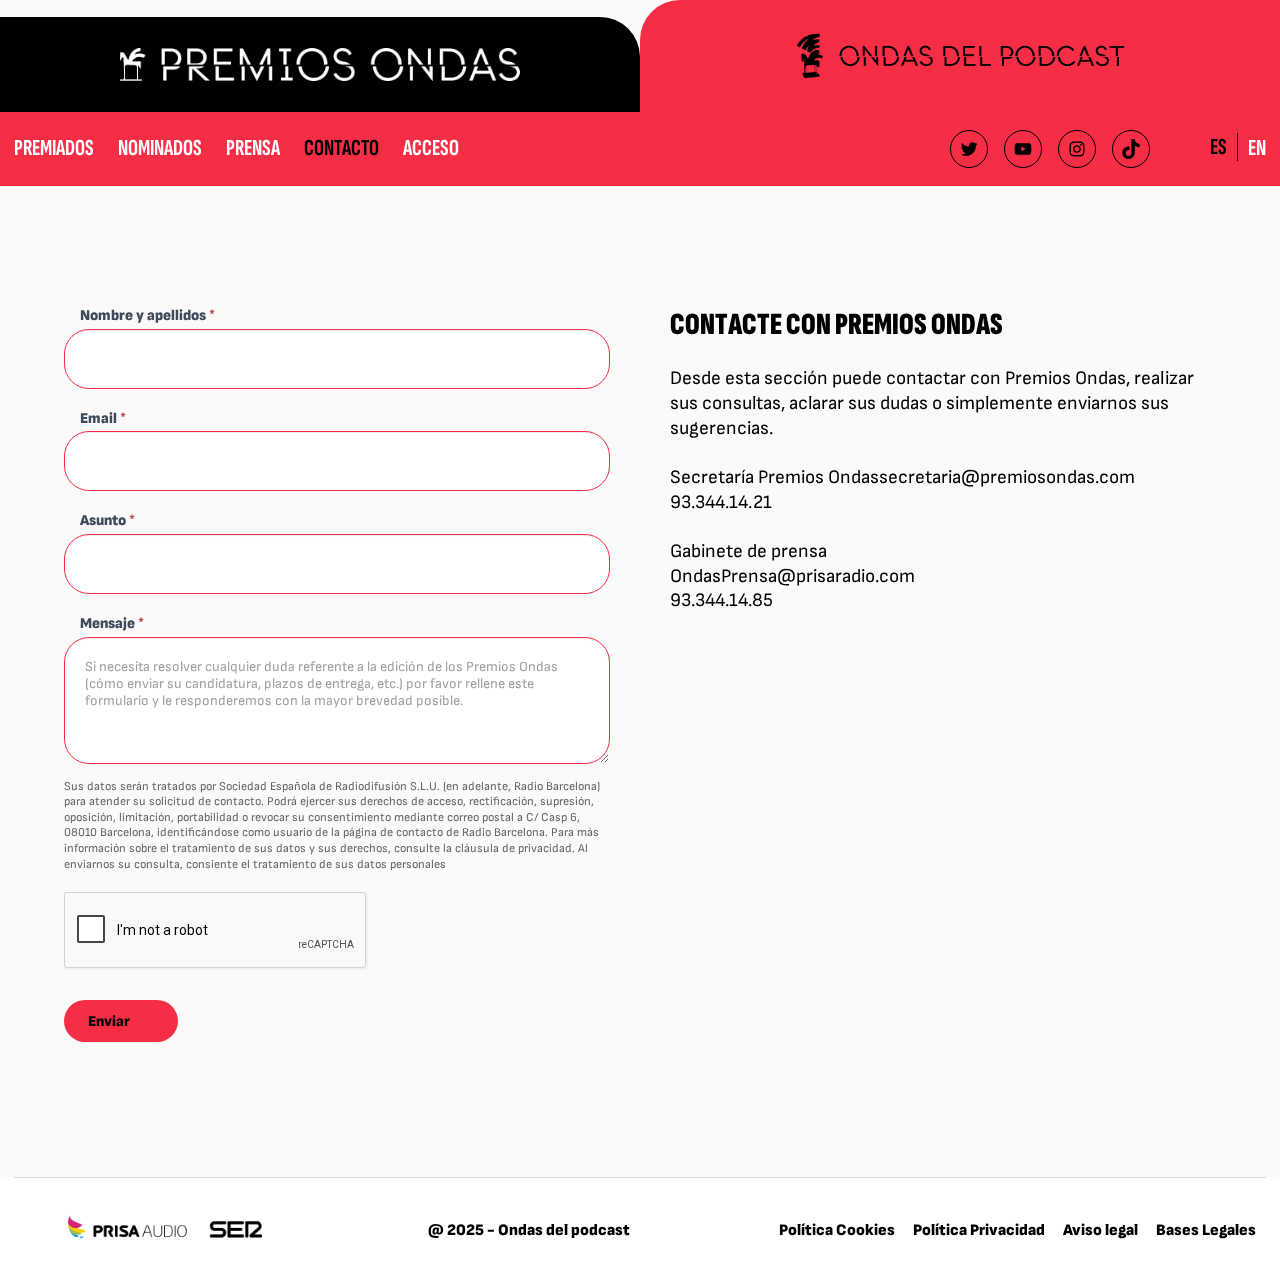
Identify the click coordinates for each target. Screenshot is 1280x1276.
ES (1218, 147)
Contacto (341, 148)
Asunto (107, 520)
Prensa (253, 148)
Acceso (431, 148)
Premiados (54, 148)
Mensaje (112, 623)
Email (103, 418)
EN (1257, 148)
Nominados (160, 148)
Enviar (109, 1021)
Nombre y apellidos (147, 315)
